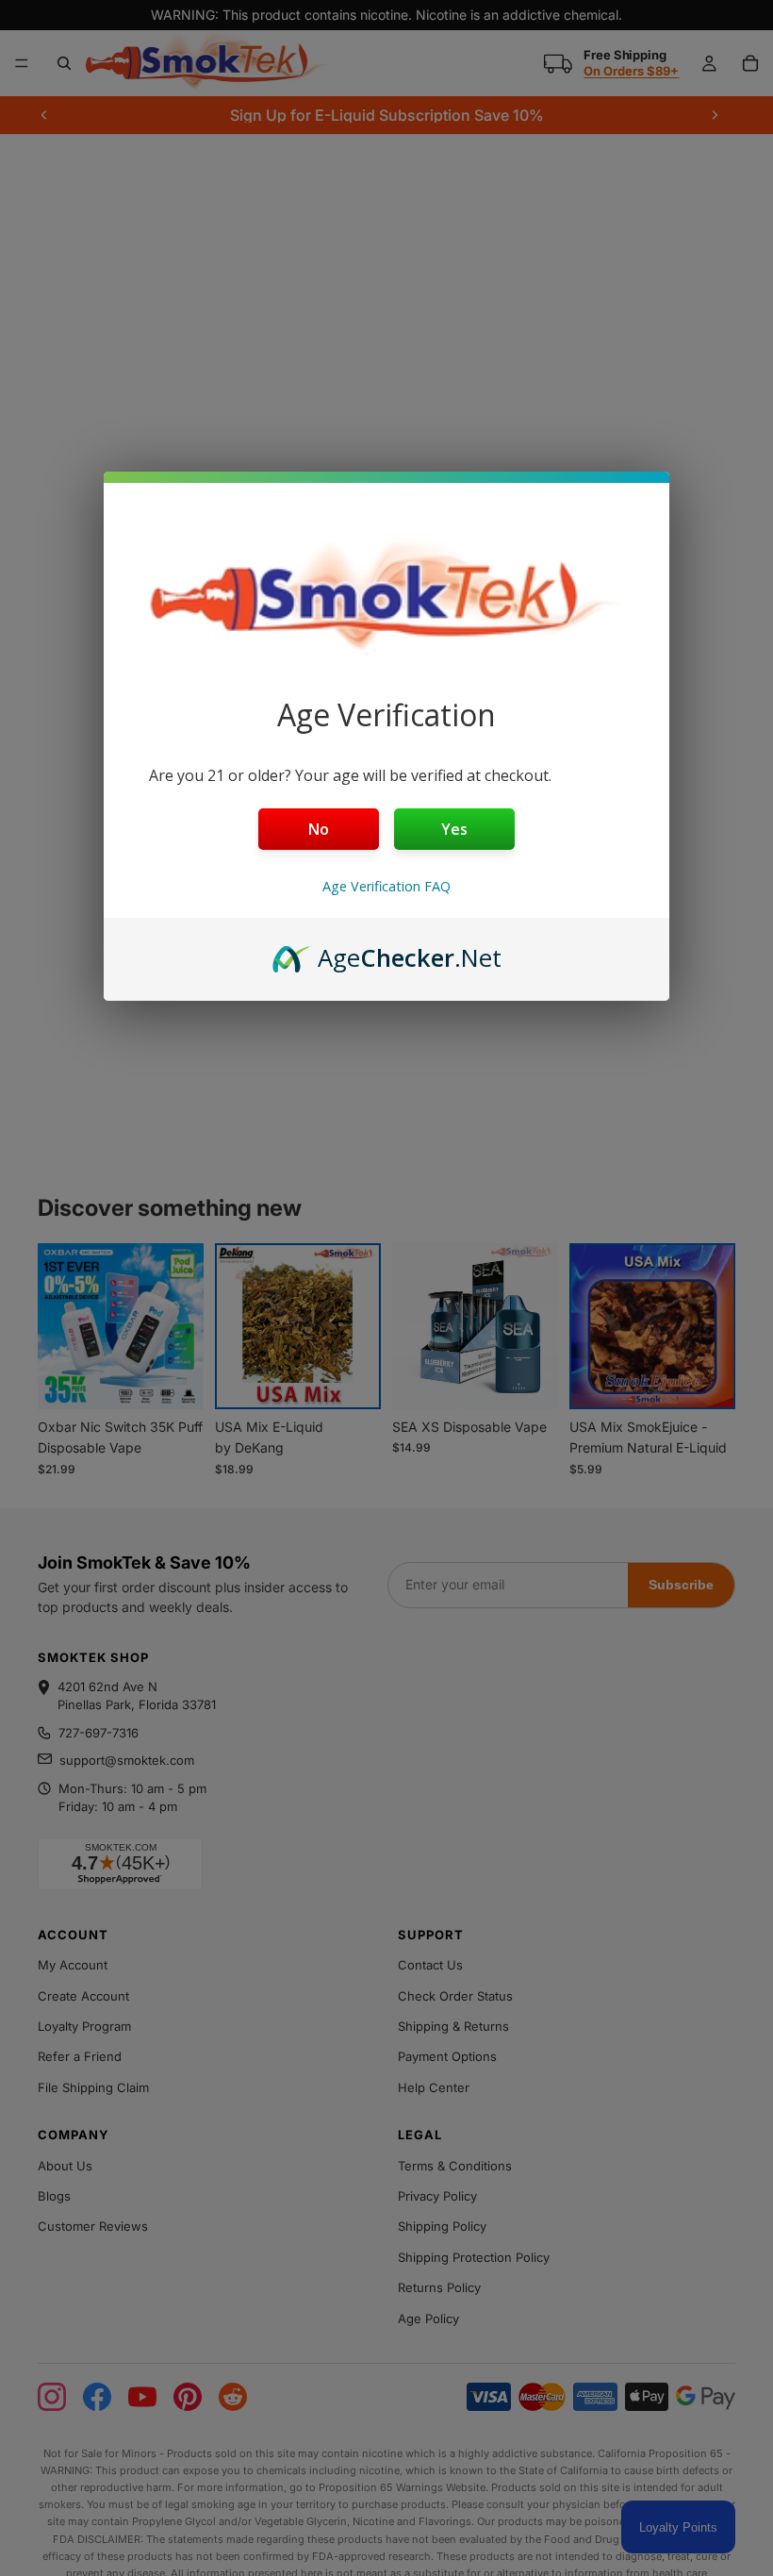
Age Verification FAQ (386, 886)
